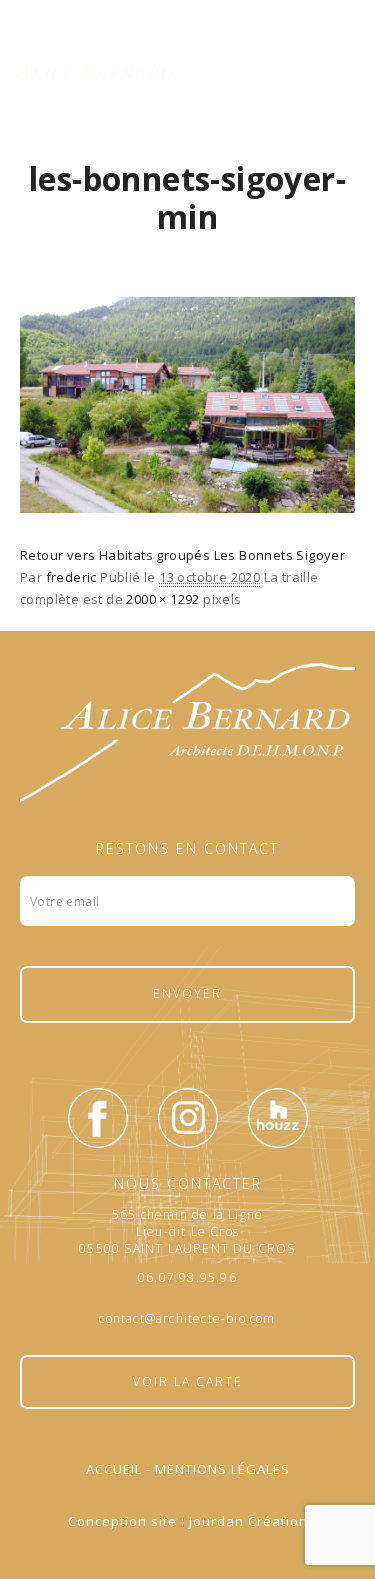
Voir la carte (188, 1381)
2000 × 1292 (162, 599)
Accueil (114, 1469)
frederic (71, 577)
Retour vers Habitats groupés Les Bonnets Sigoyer (182, 555)
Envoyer (187, 993)
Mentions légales (222, 1469)
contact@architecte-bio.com (187, 1319)
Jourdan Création (248, 1521)
